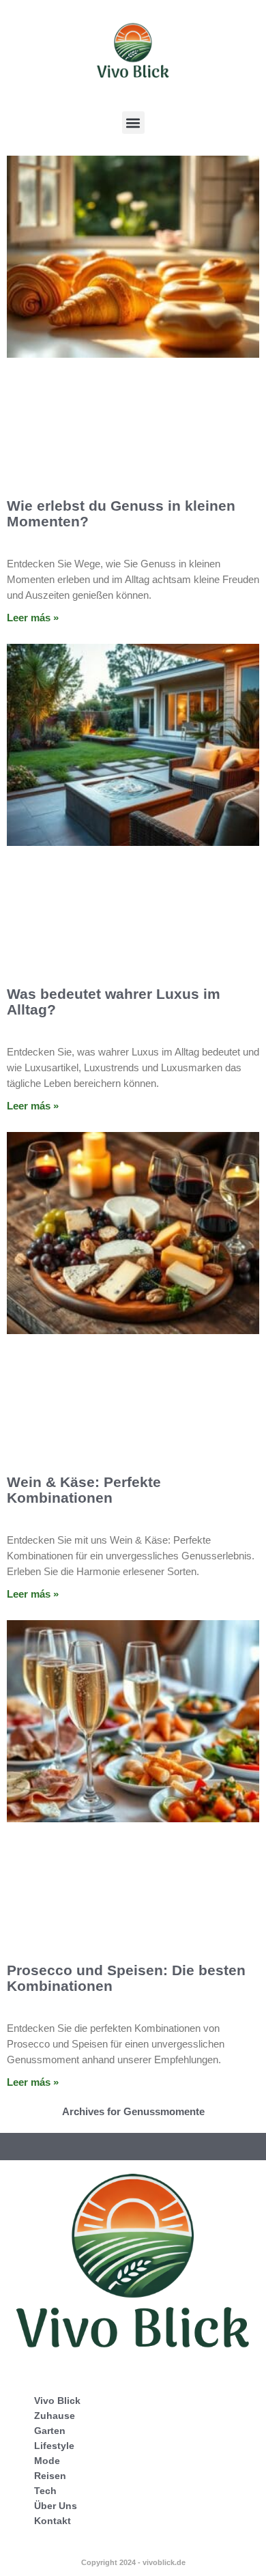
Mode (47, 2461)
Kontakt (53, 2521)
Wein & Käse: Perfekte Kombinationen (84, 1490)
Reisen (50, 2476)
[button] (133, 123)
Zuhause (55, 2416)
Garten (50, 2431)
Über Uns (56, 2506)
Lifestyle (54, 2446)
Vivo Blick (57, 2401)
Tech (45, 2491)
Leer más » (33, 618)
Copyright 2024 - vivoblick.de (133, 2562)
